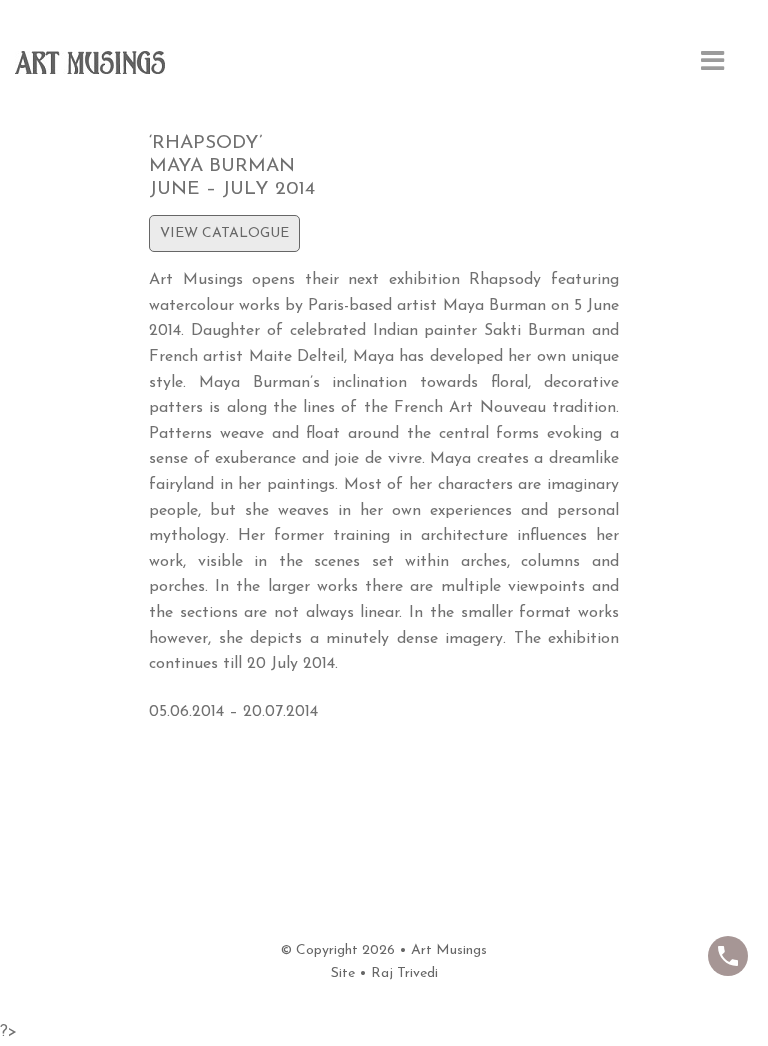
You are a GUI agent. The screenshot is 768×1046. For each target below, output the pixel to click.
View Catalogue (224, 233)
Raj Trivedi (404, 973)
